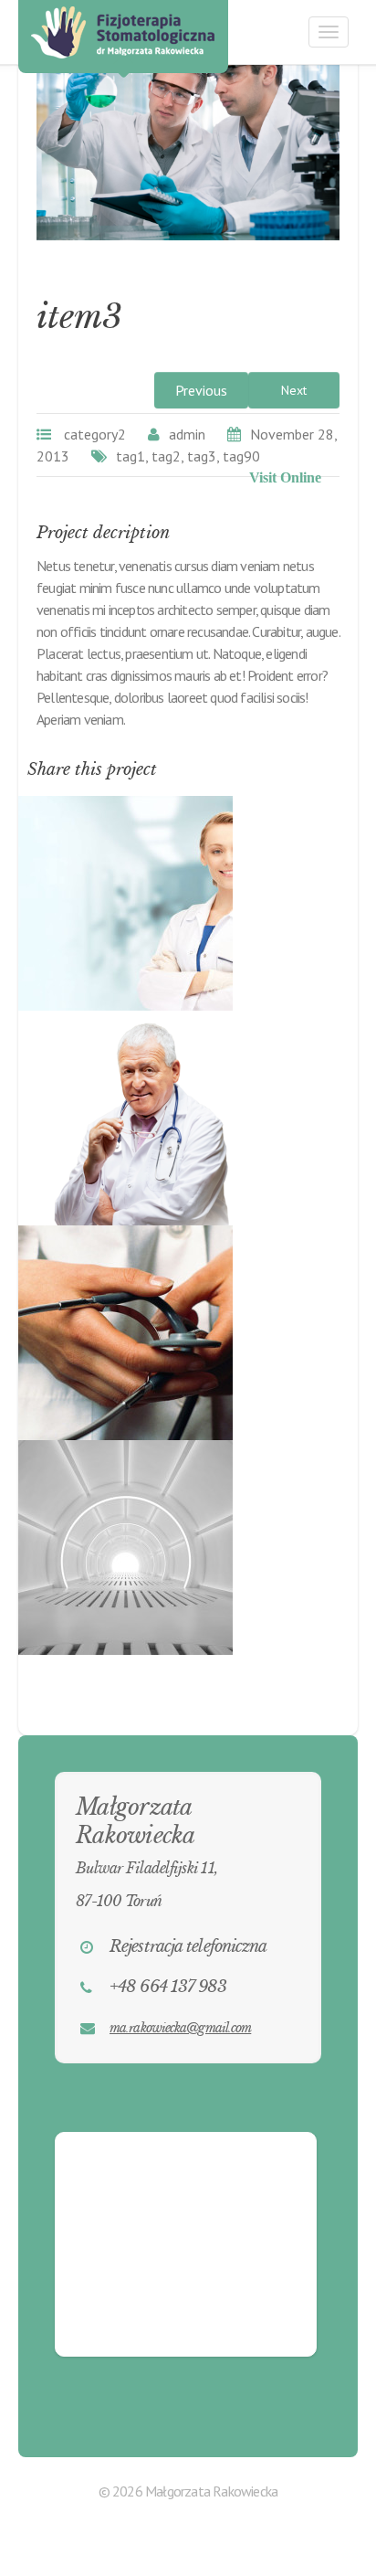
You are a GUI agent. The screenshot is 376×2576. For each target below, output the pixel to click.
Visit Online (285, 477)
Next (294, 390)
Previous (201, 390)
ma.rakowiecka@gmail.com (180, 2028)
